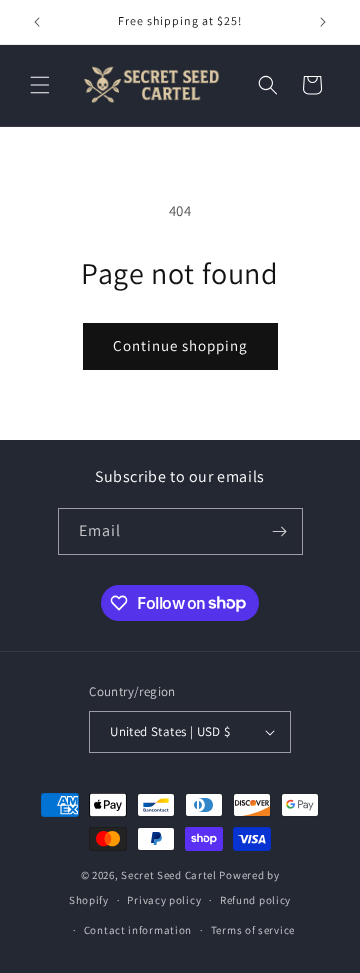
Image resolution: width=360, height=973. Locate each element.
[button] (40, 85)
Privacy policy (164, 900)
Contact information (138, 930)
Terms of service (253, 930)
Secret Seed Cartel (169, 875)
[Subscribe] (280, 531)
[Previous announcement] (37, 22)
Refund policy (255, 900)
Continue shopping (180, 345)
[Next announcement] (323, 22)
